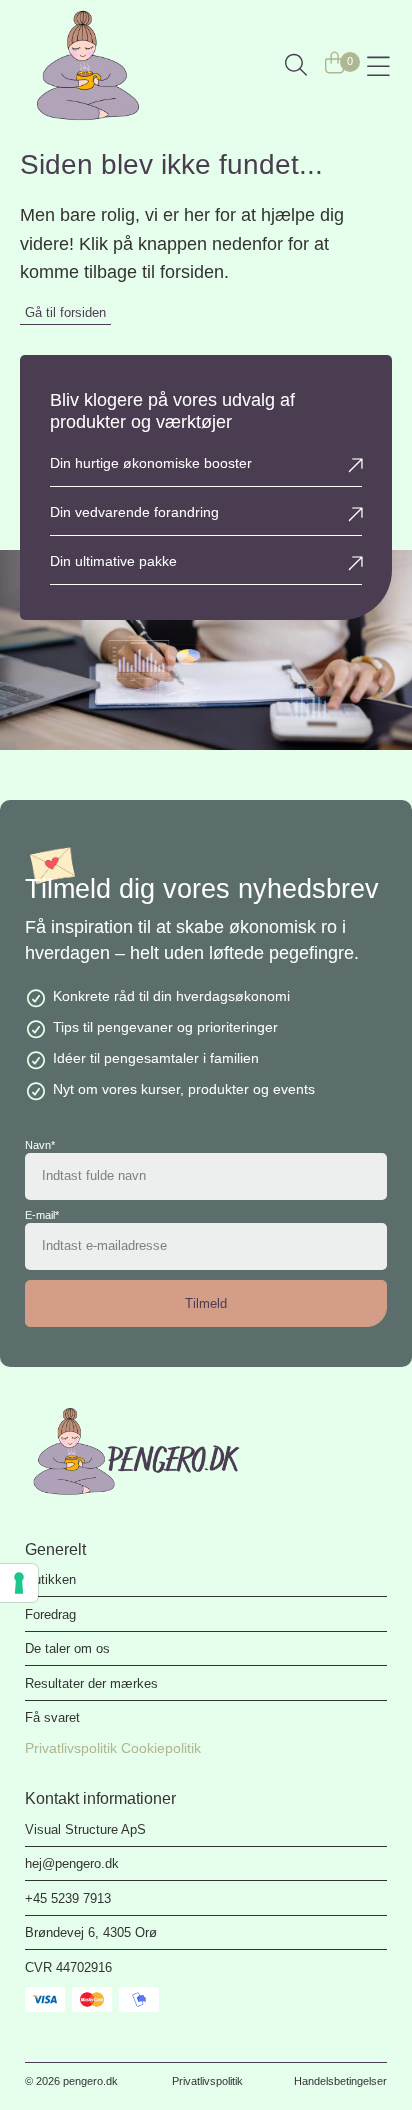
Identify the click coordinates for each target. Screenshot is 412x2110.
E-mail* (42, 1215)
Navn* (40, 1145)
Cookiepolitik (161, 1748)
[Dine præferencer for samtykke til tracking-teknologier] (19, 1583)
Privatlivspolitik (71, 1748)
